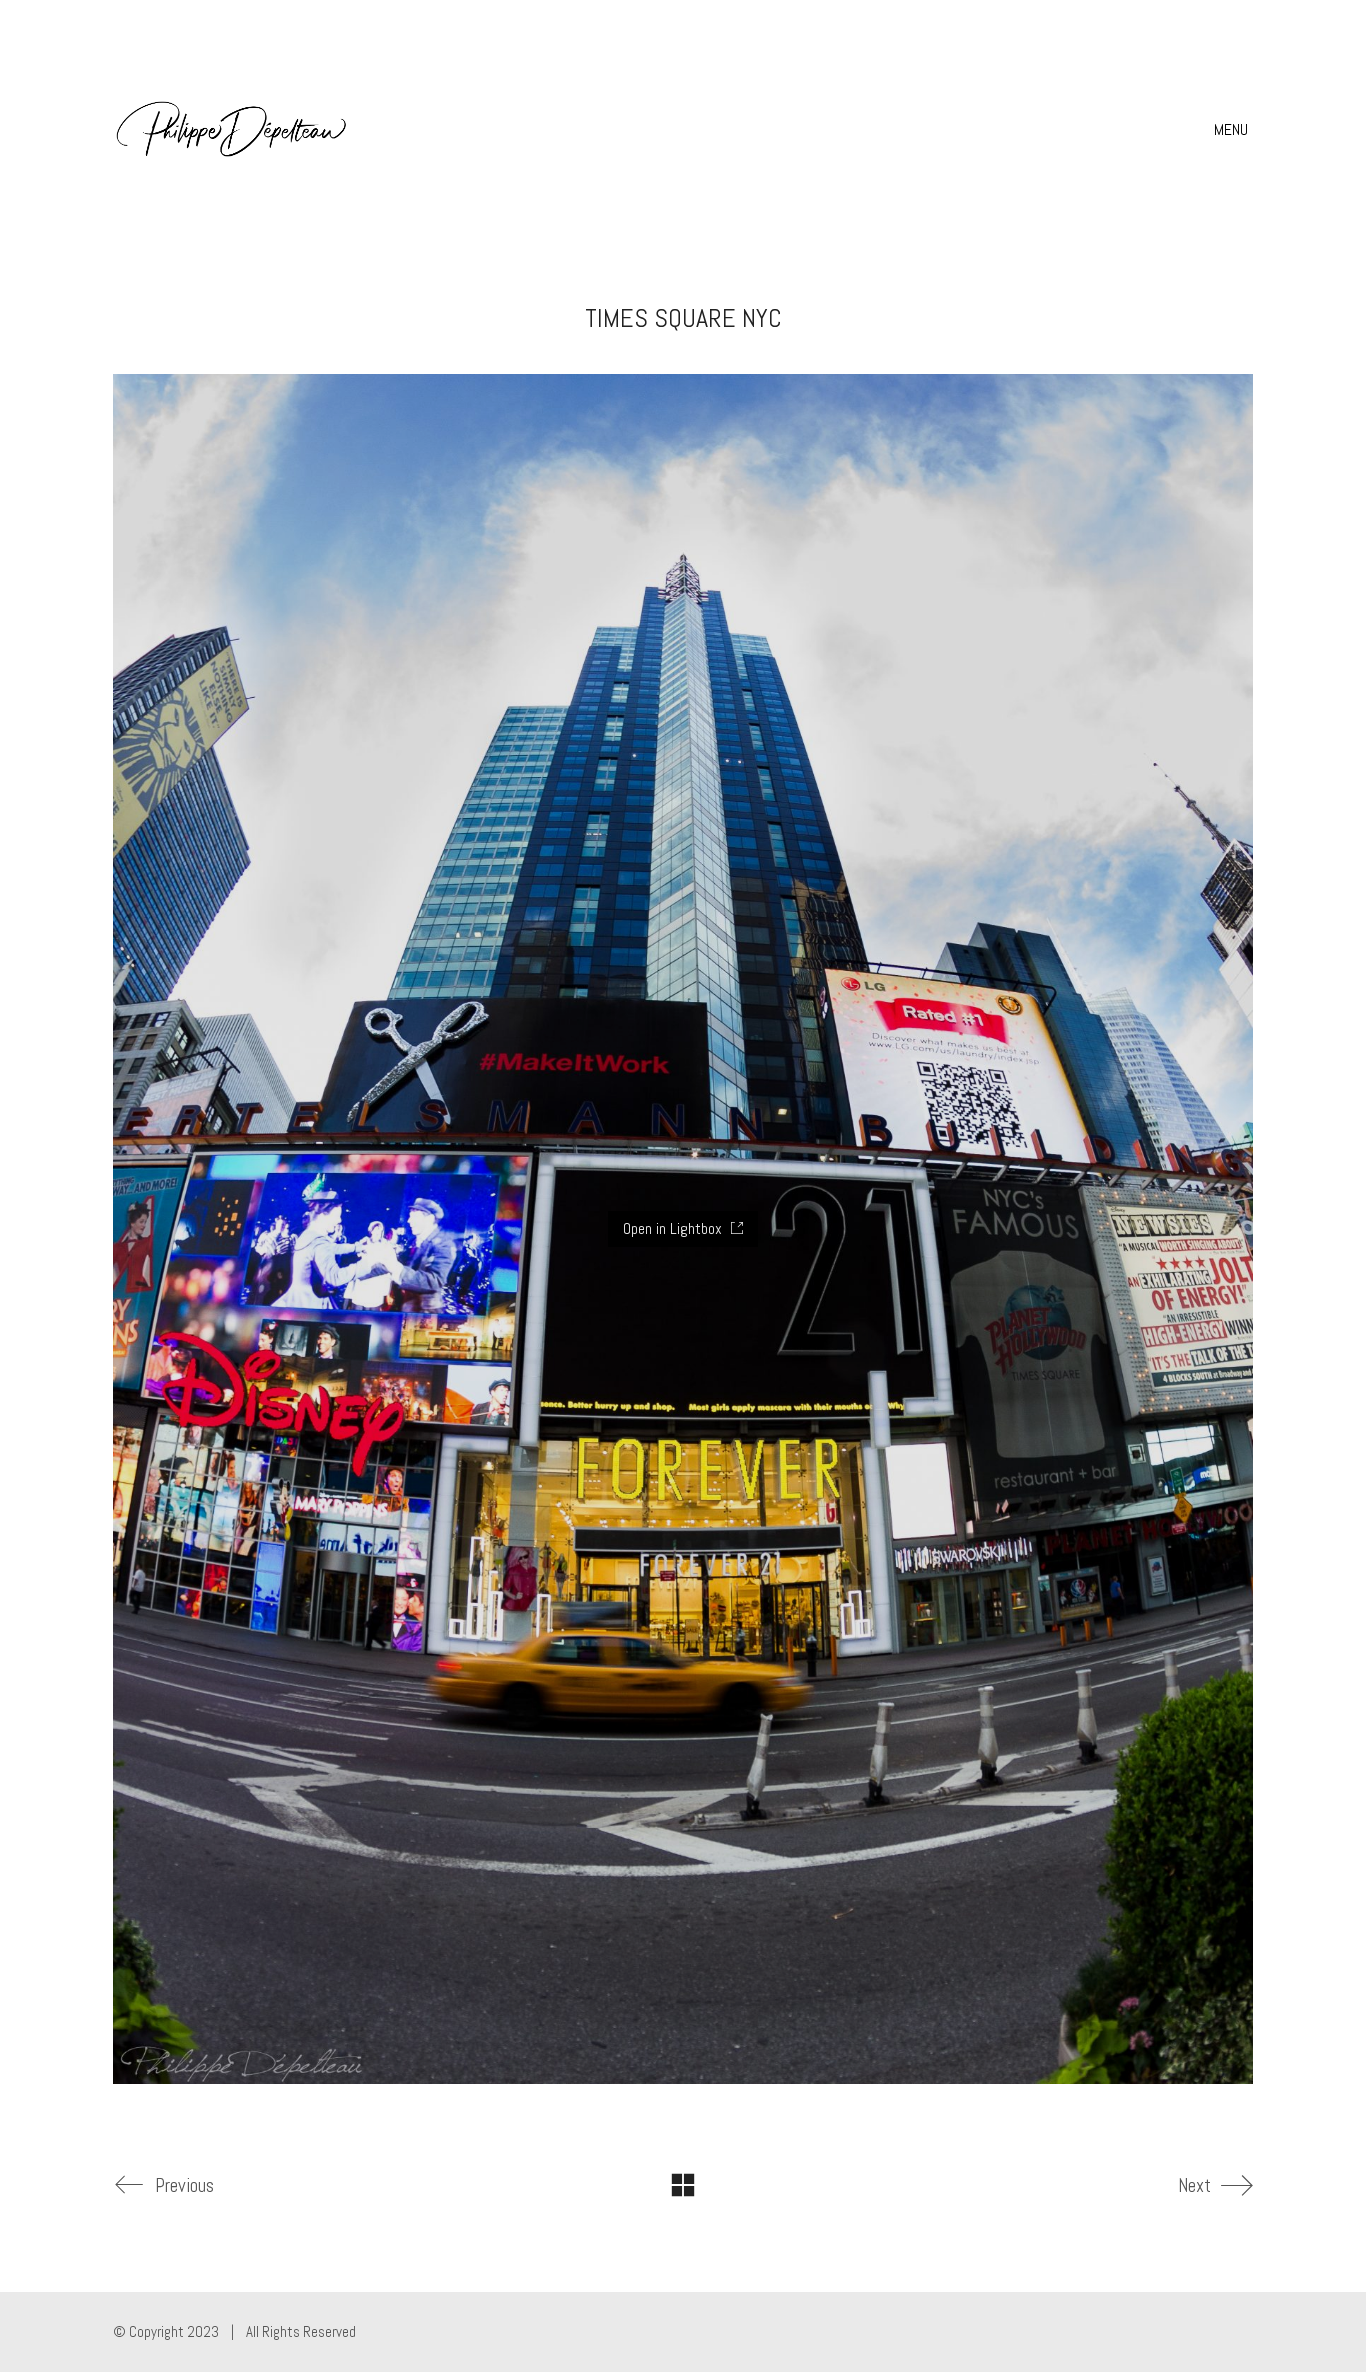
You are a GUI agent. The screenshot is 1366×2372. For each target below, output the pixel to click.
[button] (1233, 130)
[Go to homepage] (233, 130)
